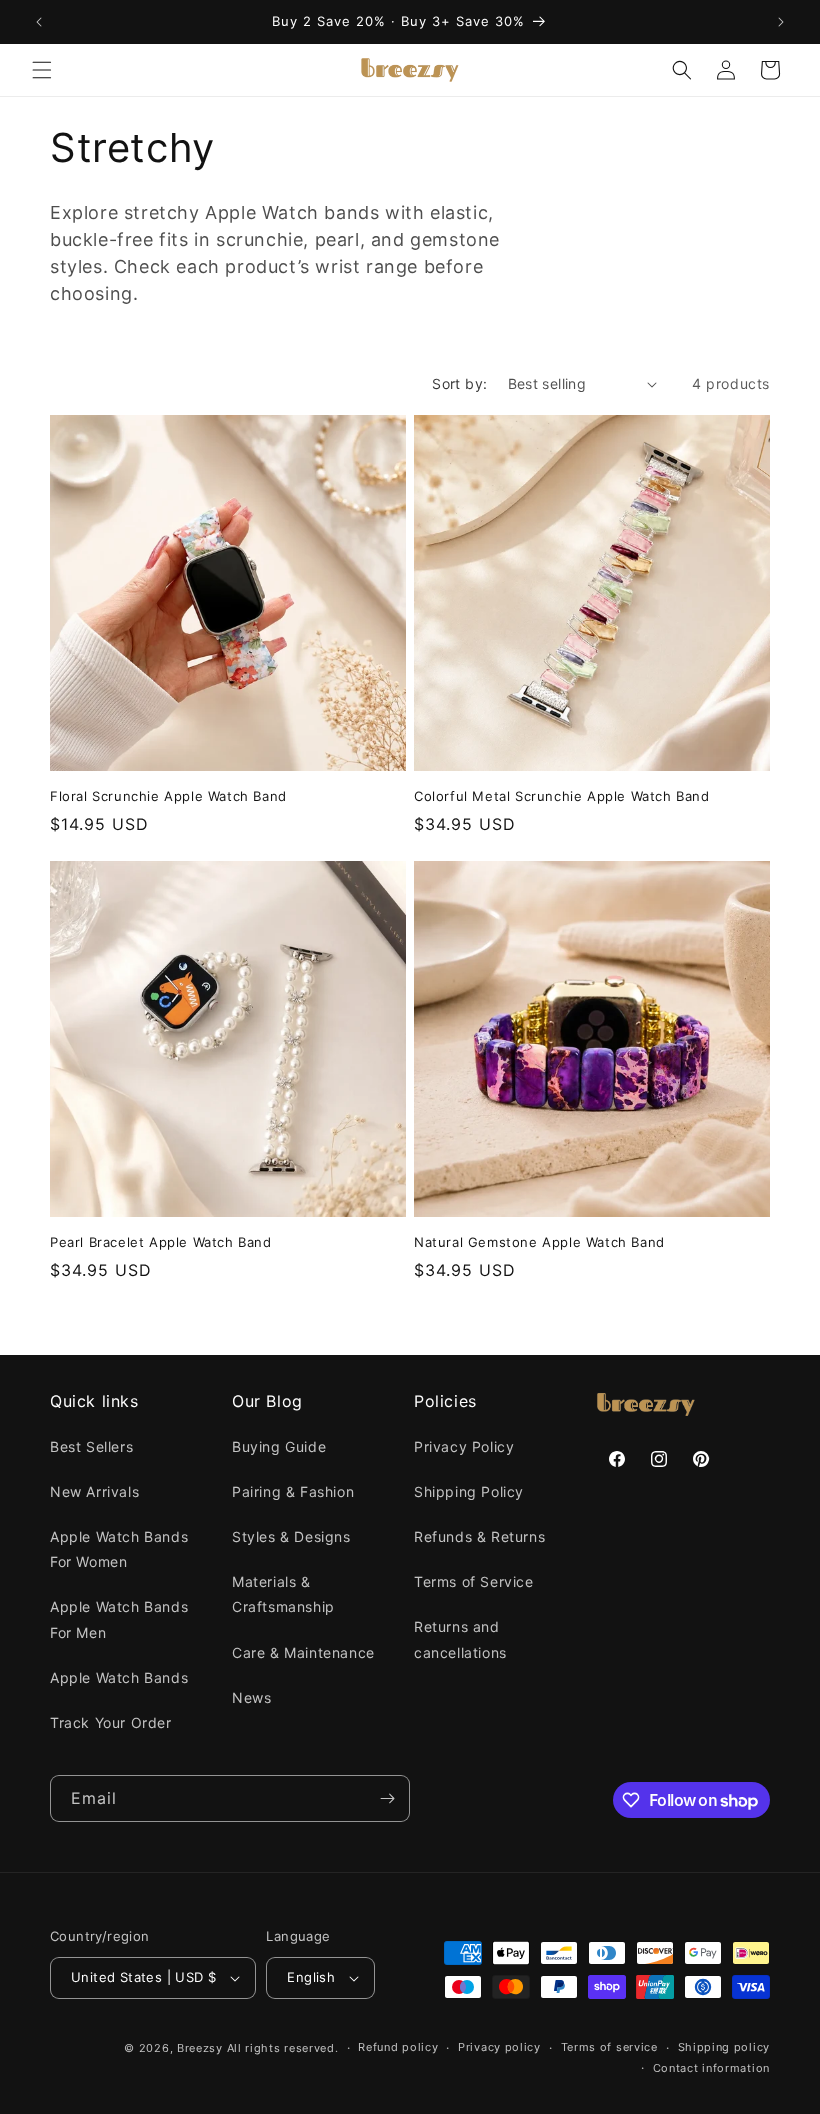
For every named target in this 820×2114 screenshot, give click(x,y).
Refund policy (398, 2047)
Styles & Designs (291, 1536)
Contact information (711, 2068)
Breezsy (200, 2048)
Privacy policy (499, 2047)
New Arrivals (94, 1491)
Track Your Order (111, 1722)
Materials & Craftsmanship (283, 1594)
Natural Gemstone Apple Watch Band (539, 1242)
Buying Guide (279, 1446)
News (251, 1697)
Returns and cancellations (460, 1639)
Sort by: (459, 383)
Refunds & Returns (479, 1536)
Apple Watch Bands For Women (119, 1549)
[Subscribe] (387, 1798)
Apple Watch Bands (119, 1677)
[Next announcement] (781, 22)
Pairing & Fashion (293, 1491)
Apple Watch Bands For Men (119, 1619)
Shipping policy (724, 2047)
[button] (42, 70)
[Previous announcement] (39, 22)
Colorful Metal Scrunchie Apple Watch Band (562, 796)
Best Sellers (91, 1446)
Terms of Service (474, 1581)
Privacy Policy (464, 1446)
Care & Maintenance (303, 1652)
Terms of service (609, 2047)
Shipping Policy (469, 1491)
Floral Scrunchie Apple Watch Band (168, 796)
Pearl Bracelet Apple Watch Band (161, 1242)
